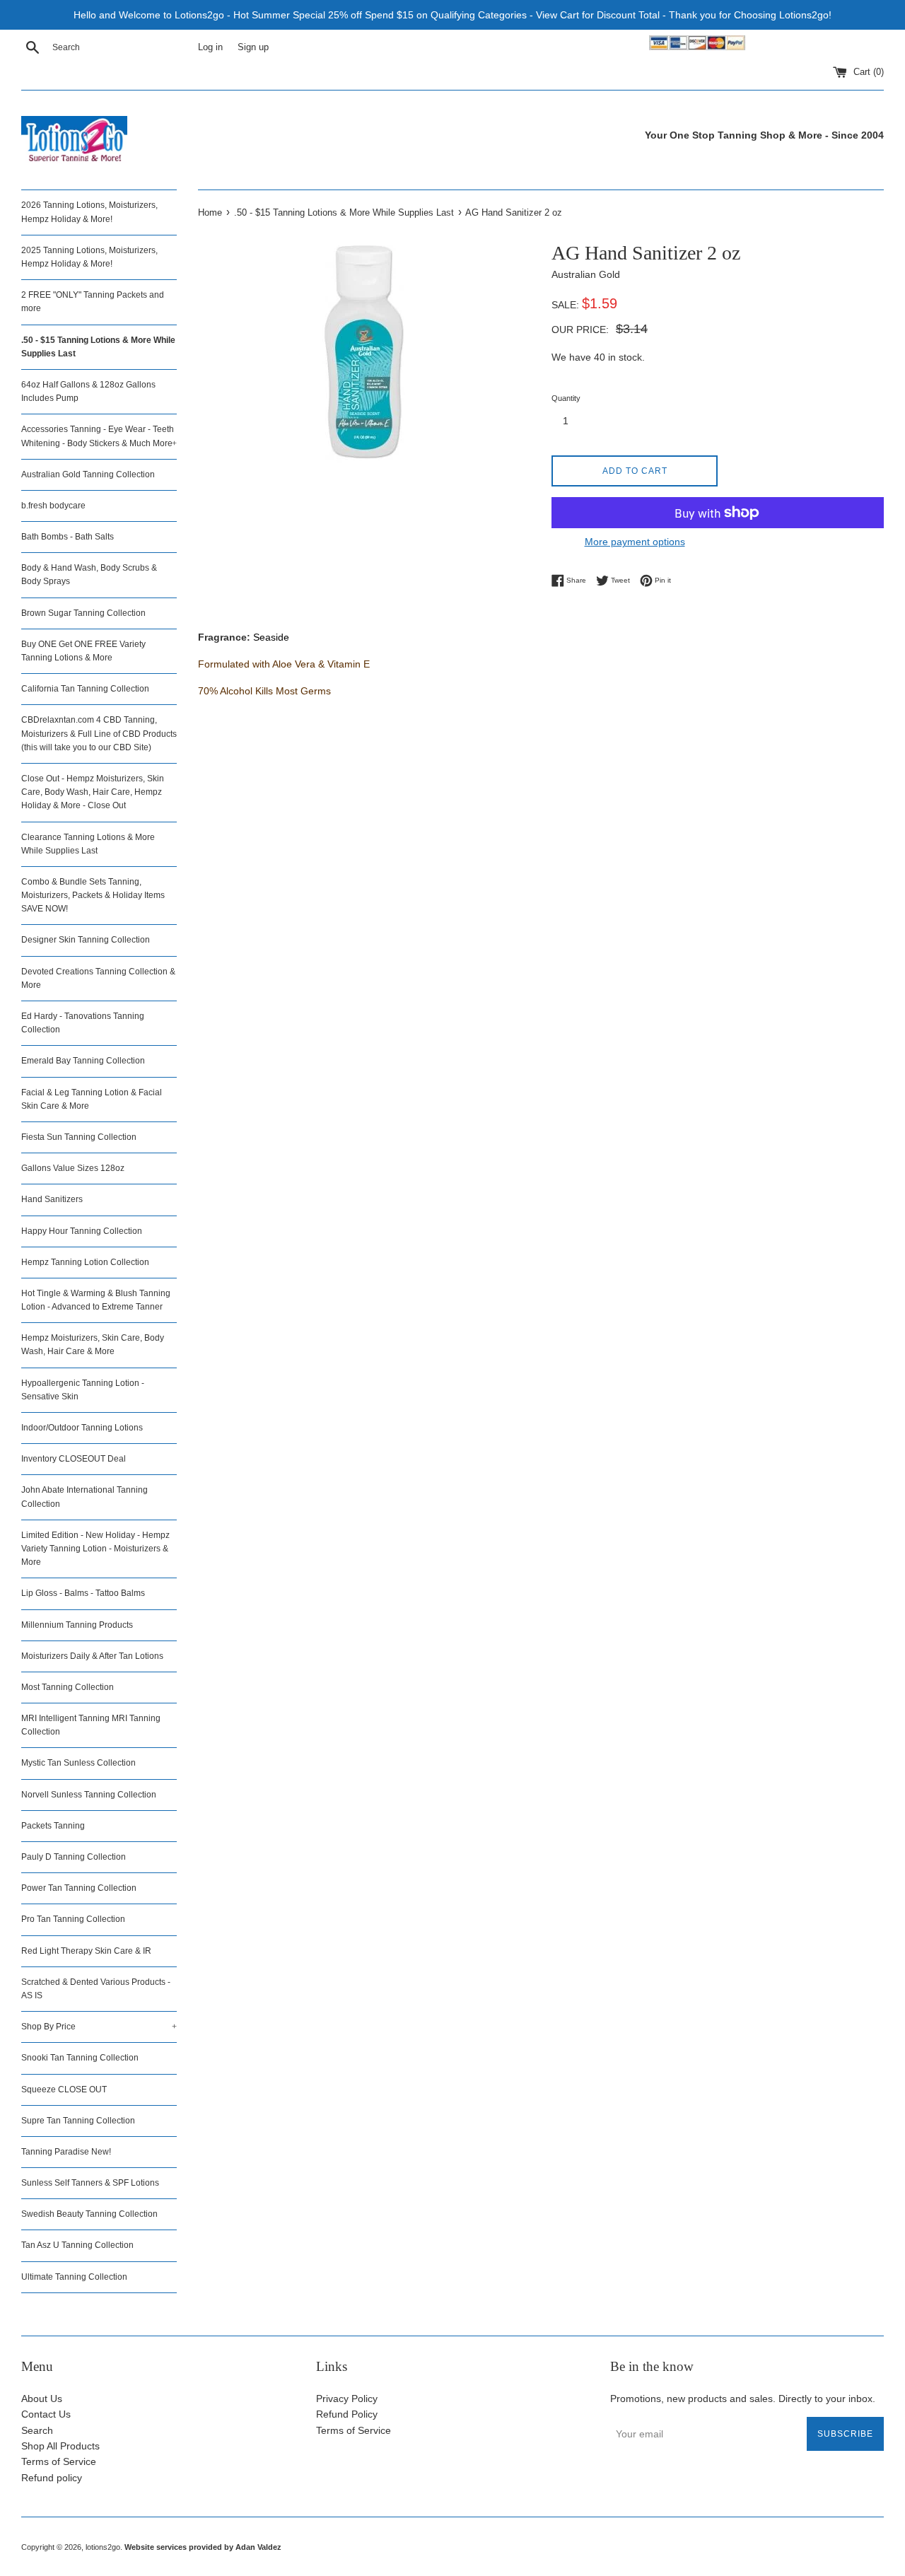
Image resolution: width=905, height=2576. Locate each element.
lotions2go (103, 2547)
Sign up (253, 47)
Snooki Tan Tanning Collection (80, 2058)
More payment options (635, 542)
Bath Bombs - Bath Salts (68, 537)
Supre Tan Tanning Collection (78, 2121)
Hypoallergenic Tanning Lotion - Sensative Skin (83, 1390)
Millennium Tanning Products (77, 1625)
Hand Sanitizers (52, 1199)
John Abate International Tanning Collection (84, 1497)
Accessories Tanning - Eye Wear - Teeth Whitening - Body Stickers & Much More (99, 436)
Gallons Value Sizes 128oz (73, 1168)
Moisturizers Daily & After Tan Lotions (92, 1656)
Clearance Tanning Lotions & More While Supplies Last (88, 844)
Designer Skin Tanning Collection (86, 940)
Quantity (566, 398)
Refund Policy (347, 2414)
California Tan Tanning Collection (85, 689)
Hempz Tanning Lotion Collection (85, 1262)
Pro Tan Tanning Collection (73, 1919)
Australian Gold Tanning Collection (88, 474)
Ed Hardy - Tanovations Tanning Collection (83, 1023)
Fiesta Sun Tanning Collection (79, 1137)
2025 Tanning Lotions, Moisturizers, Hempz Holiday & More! (89, 257)
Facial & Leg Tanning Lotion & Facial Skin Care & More (92, 1099)
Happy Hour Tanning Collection (82, 1231)
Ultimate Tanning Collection (74, 2277)
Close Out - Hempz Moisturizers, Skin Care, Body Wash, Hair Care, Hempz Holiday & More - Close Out (93, 792)
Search (37, 2430)
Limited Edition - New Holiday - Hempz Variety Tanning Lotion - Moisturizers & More (95, 1549)
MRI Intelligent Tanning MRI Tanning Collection (91, 1725)
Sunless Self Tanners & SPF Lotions (90, 2183)
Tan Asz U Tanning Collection (77, 2245)
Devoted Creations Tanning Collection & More (98, 978)
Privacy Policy (347, 2399)
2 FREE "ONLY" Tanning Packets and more (93, 302)
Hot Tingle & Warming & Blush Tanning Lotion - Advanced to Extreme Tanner (96, 1300)
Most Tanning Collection (68, 1687)
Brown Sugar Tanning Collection (83, 613)
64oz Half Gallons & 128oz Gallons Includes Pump (88, 391)
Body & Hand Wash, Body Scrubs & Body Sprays (89, 575)
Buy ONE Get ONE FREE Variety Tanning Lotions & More (83, 651)
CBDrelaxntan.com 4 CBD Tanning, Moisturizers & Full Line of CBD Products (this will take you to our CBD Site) (99, 733)
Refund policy (52, 2478)
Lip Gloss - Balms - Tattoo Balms (83, 1593)
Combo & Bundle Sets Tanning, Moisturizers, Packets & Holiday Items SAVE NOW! (93, 895)
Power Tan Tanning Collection (79, 1888)
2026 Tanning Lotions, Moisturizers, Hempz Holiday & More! (89, 212)
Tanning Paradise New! (66, 2152)
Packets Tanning (53, 1826)
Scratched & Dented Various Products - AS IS (96, 1989)
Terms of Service (59, 2461)
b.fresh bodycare (53, 506)
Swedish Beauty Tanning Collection (89, 2214)
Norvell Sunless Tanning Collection (89, 1795)
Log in (210, 47)
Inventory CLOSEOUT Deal (74, 1459)
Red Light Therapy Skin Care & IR (86, 1951)
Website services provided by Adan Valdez (203, 2547)
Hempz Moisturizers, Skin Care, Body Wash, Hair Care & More (93, 1345)
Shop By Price (99, 2027)
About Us (42, 2399)
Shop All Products (60, 2446)
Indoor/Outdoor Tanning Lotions (82, 1428)
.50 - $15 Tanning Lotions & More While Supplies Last (98, 347)
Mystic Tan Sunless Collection (78, 1763)
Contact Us (46, 2414)
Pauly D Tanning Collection (74, 1857)
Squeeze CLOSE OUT (64, 2090)
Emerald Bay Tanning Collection (83, 1061)
